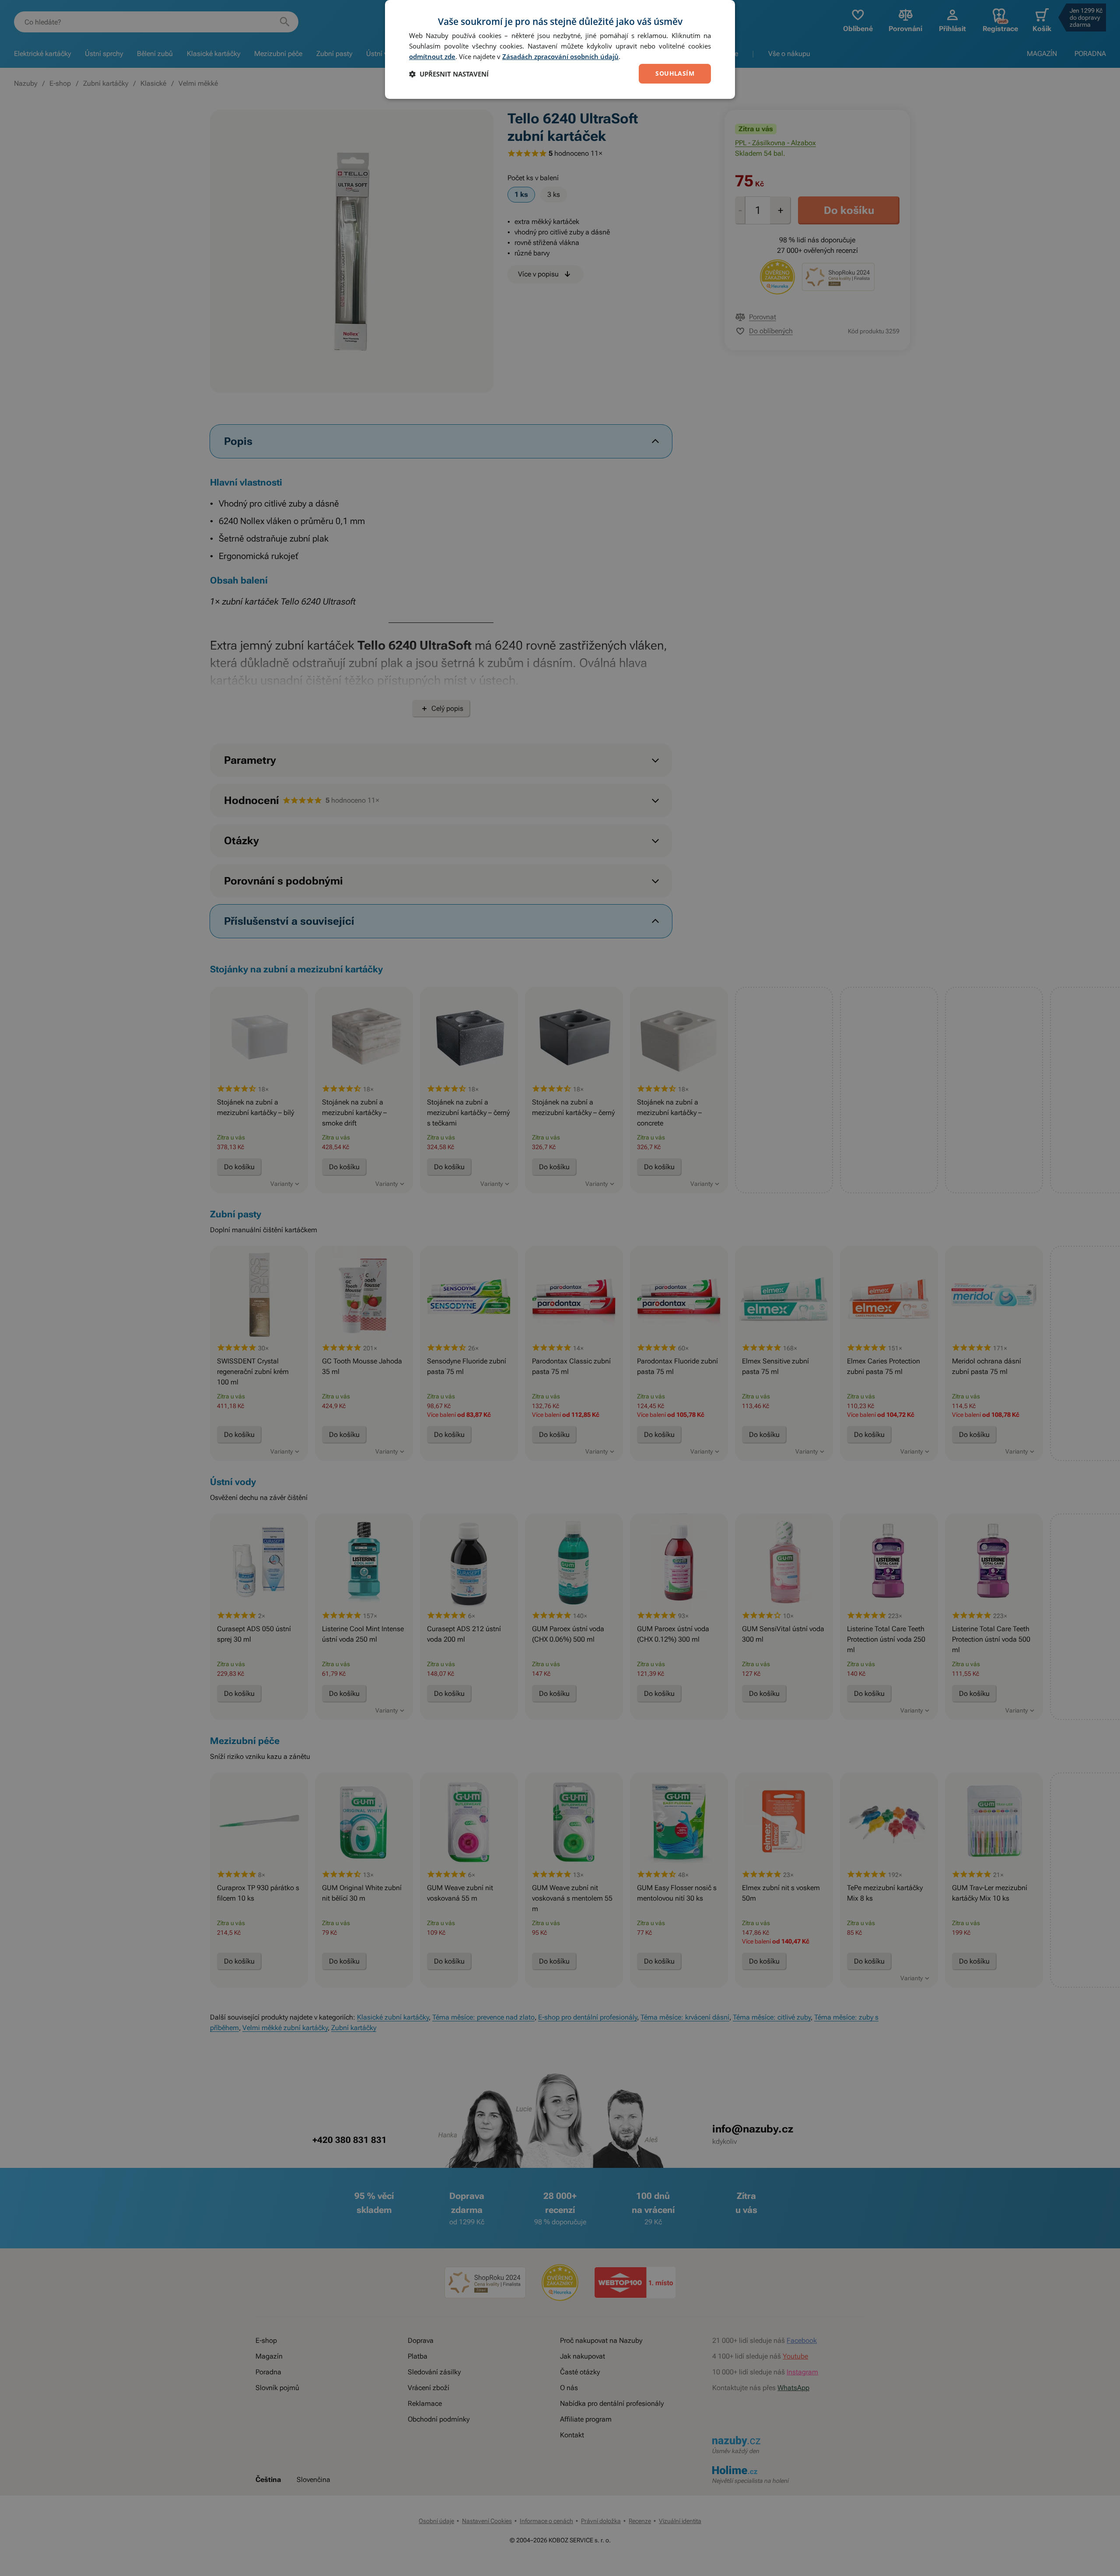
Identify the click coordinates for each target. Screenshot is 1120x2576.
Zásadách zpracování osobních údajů (560, 56)
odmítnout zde (432, 56)
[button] (449, 74)
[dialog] (560, 49)
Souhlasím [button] (675, 73)
